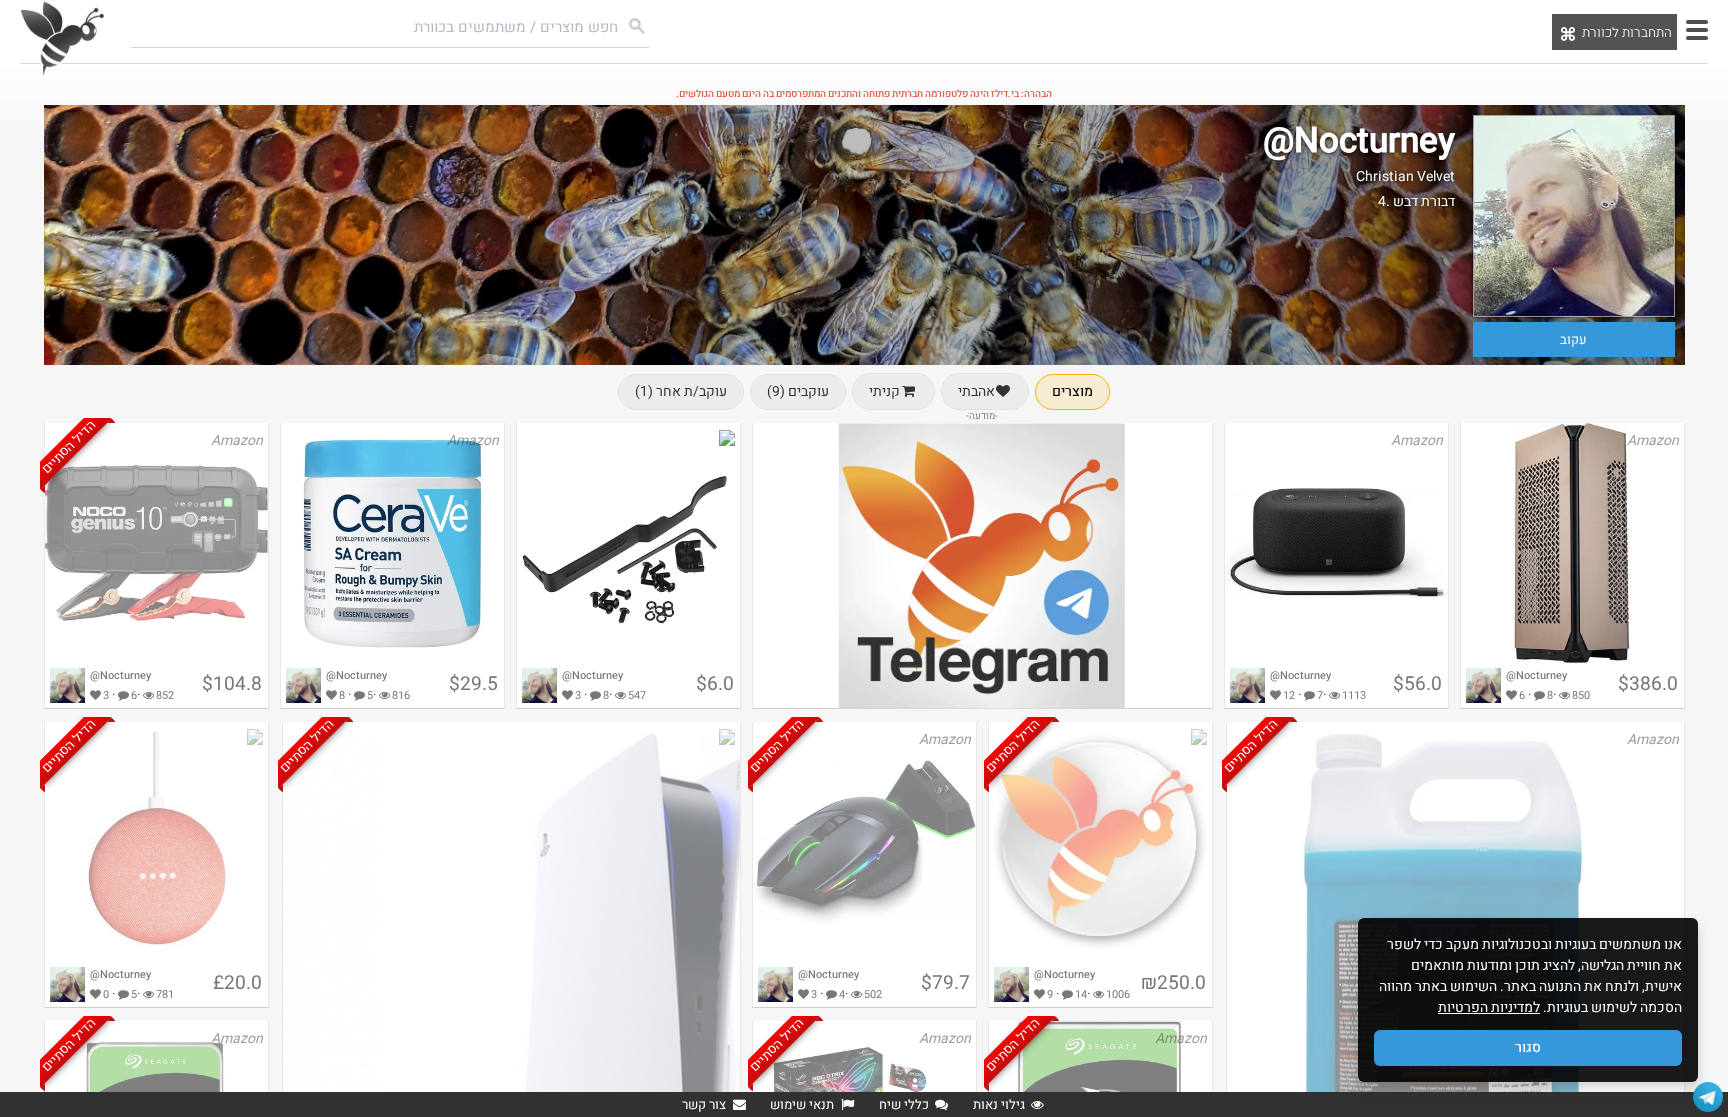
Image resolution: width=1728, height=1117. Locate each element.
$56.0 (1417, 684)
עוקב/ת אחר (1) (681, 391)
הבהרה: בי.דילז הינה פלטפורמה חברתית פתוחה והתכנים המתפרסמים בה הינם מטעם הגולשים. (864, 94)
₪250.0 (1173, 983)
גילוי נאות (999, 1104)
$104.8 (232, 684)
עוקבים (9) (798, 391)
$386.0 (1648, 684)
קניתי (884, 391)
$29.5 (473, 684)
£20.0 (237, 983)
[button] (1697, 30)
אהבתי (976, 391)
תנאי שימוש (802, 1104)
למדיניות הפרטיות (1489, 1007)
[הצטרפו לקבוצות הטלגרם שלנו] (1708, 1097)
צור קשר (704, 1104)
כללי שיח (904, 1104)
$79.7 (945, 983)
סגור (1528, 1047)
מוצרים (1072, 391)
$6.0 (715, 684)
